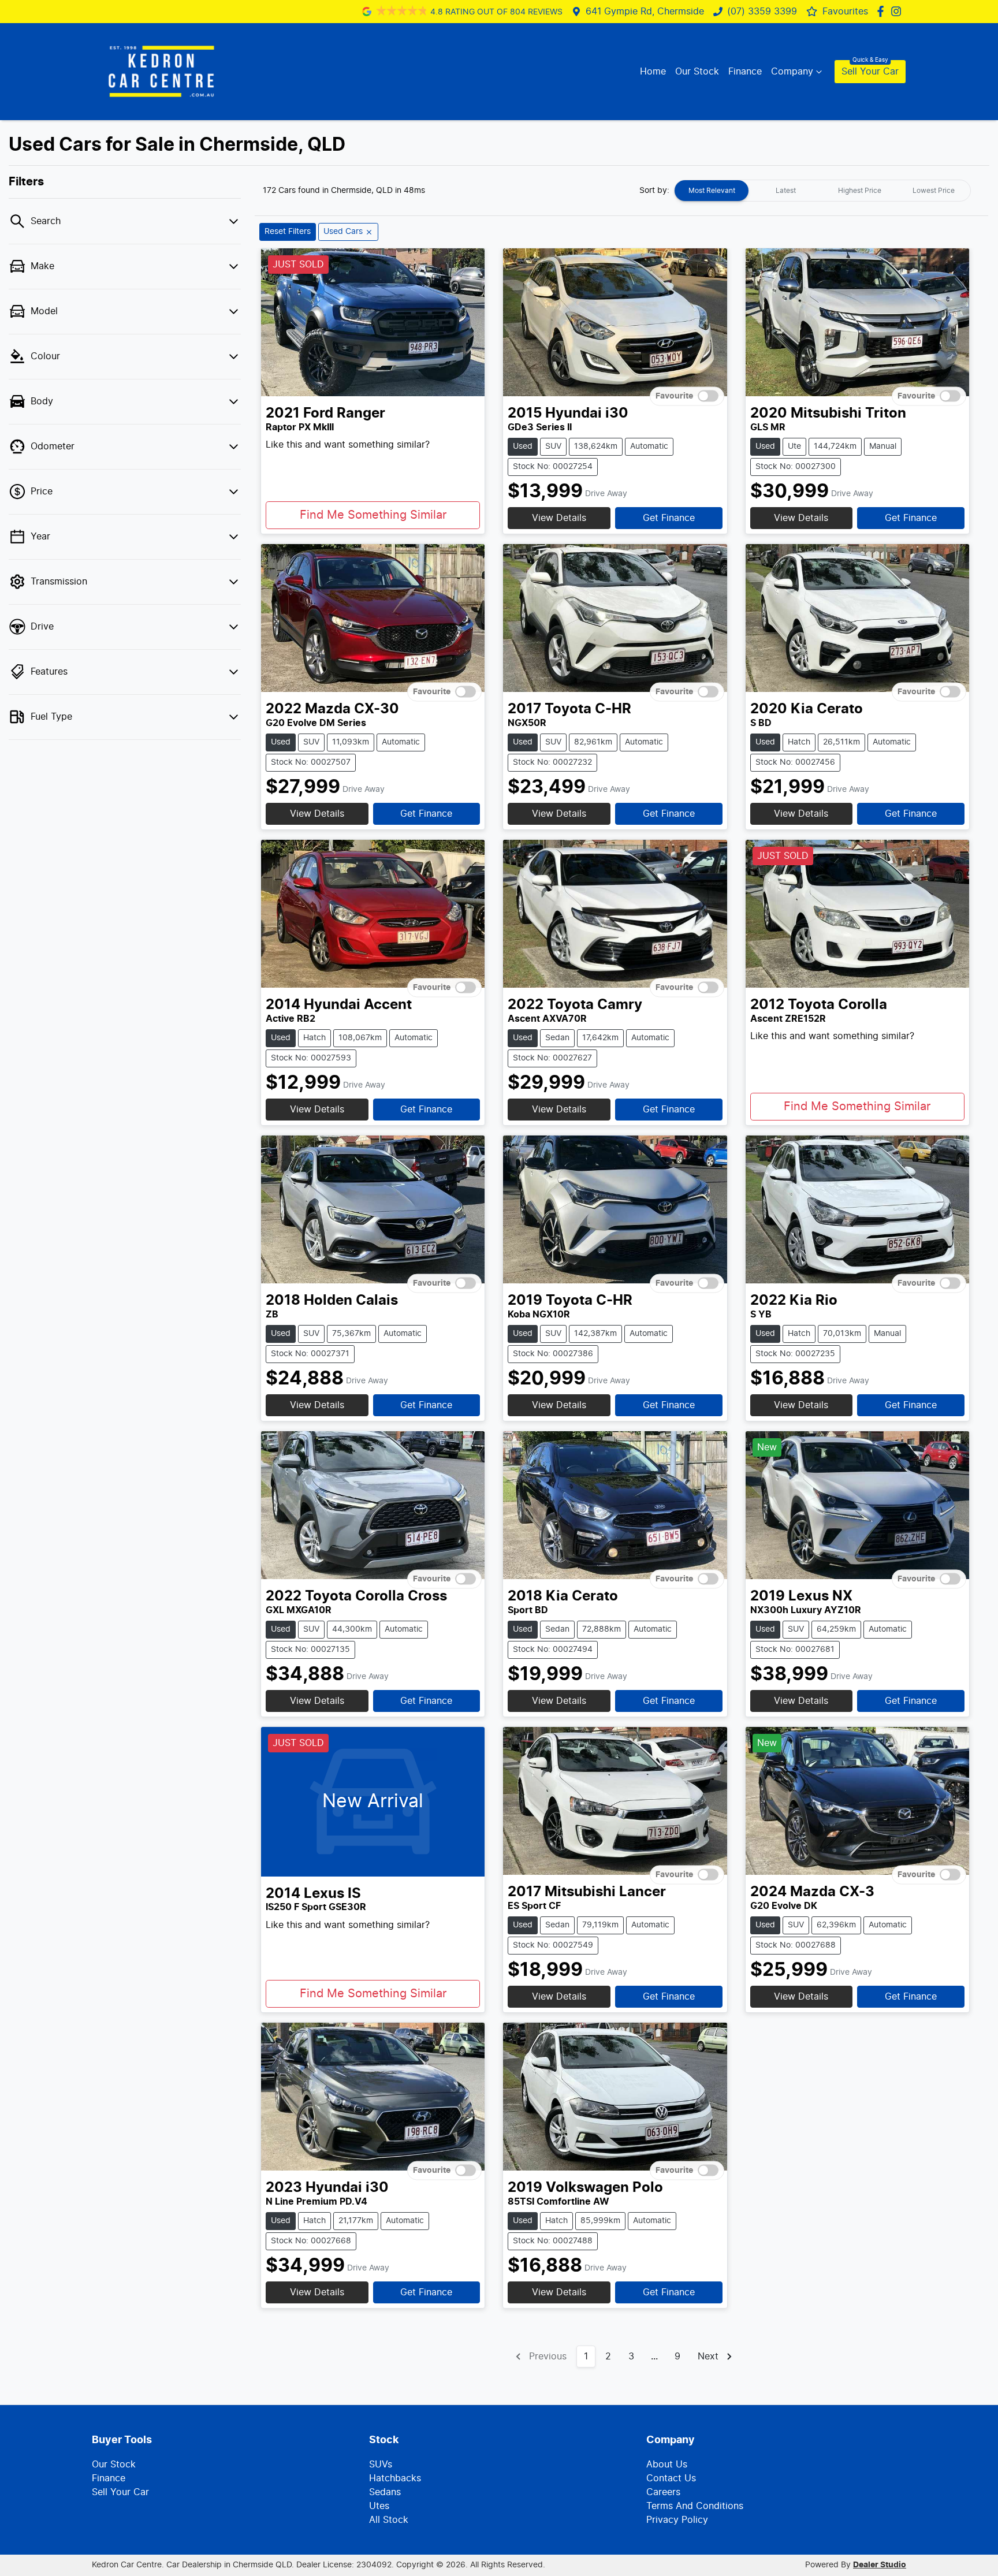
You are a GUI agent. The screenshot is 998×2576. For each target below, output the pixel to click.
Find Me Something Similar (373, 515)
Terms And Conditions (695, 2506)
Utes (379, 2506)
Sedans (385, 2492)
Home (653, 72)
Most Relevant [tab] (712, 191)
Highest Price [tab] (860, 191)
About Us (667, 2465)
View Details (559, 518)
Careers (663, 2492)
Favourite (674, 396)
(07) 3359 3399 (762, 12)
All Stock (389, 2520)
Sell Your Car (870, 72)
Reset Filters (288, 232)
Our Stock (697, 72)
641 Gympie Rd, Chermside (645, 12)
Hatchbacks (395, 2478)
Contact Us (671, 2478)
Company (792, 72)
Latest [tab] (786, 191)
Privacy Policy (677, 2520)
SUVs (381, 2465)
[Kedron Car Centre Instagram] (898, 11)
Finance (745, 72)
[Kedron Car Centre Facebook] (883, 11)
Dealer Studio (880, 2565)
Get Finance (669, 518)
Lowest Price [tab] (934, 191)
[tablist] (822, 191)
